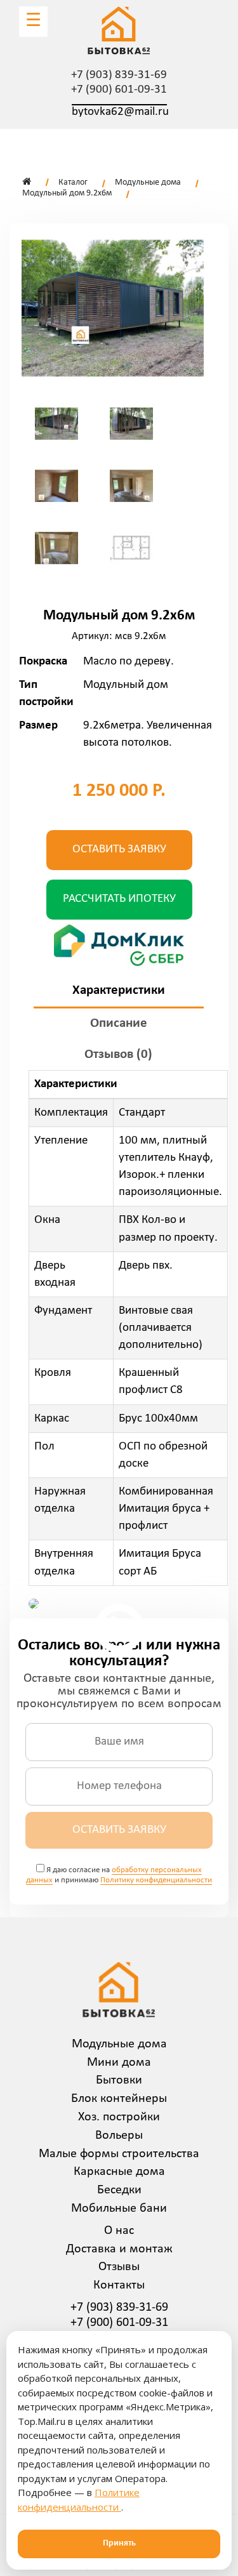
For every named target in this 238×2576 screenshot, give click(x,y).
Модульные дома (148, 182)
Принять (119, 2543)
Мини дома (119, 2063)
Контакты (119, 2285)
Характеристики (119, 990)
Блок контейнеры (119, 2099)
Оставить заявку (119, 849)
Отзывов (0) (118, 1054)
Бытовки (119, 2080)
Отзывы (119, 2267)
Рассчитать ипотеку (119, 899)
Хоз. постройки (119, 2117)
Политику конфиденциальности (156, 1880)
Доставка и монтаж (119, 2249)
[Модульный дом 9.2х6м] (113, 308)
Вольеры (119, 2136)
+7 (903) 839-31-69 (119, 75)
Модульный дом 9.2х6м (67, 193)
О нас (119, 2231)
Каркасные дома (119, 2172)
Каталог (73, 182)
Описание (119, 1023)
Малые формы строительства (119, 2154)
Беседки (119, 2190)
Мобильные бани (119, 2209)
